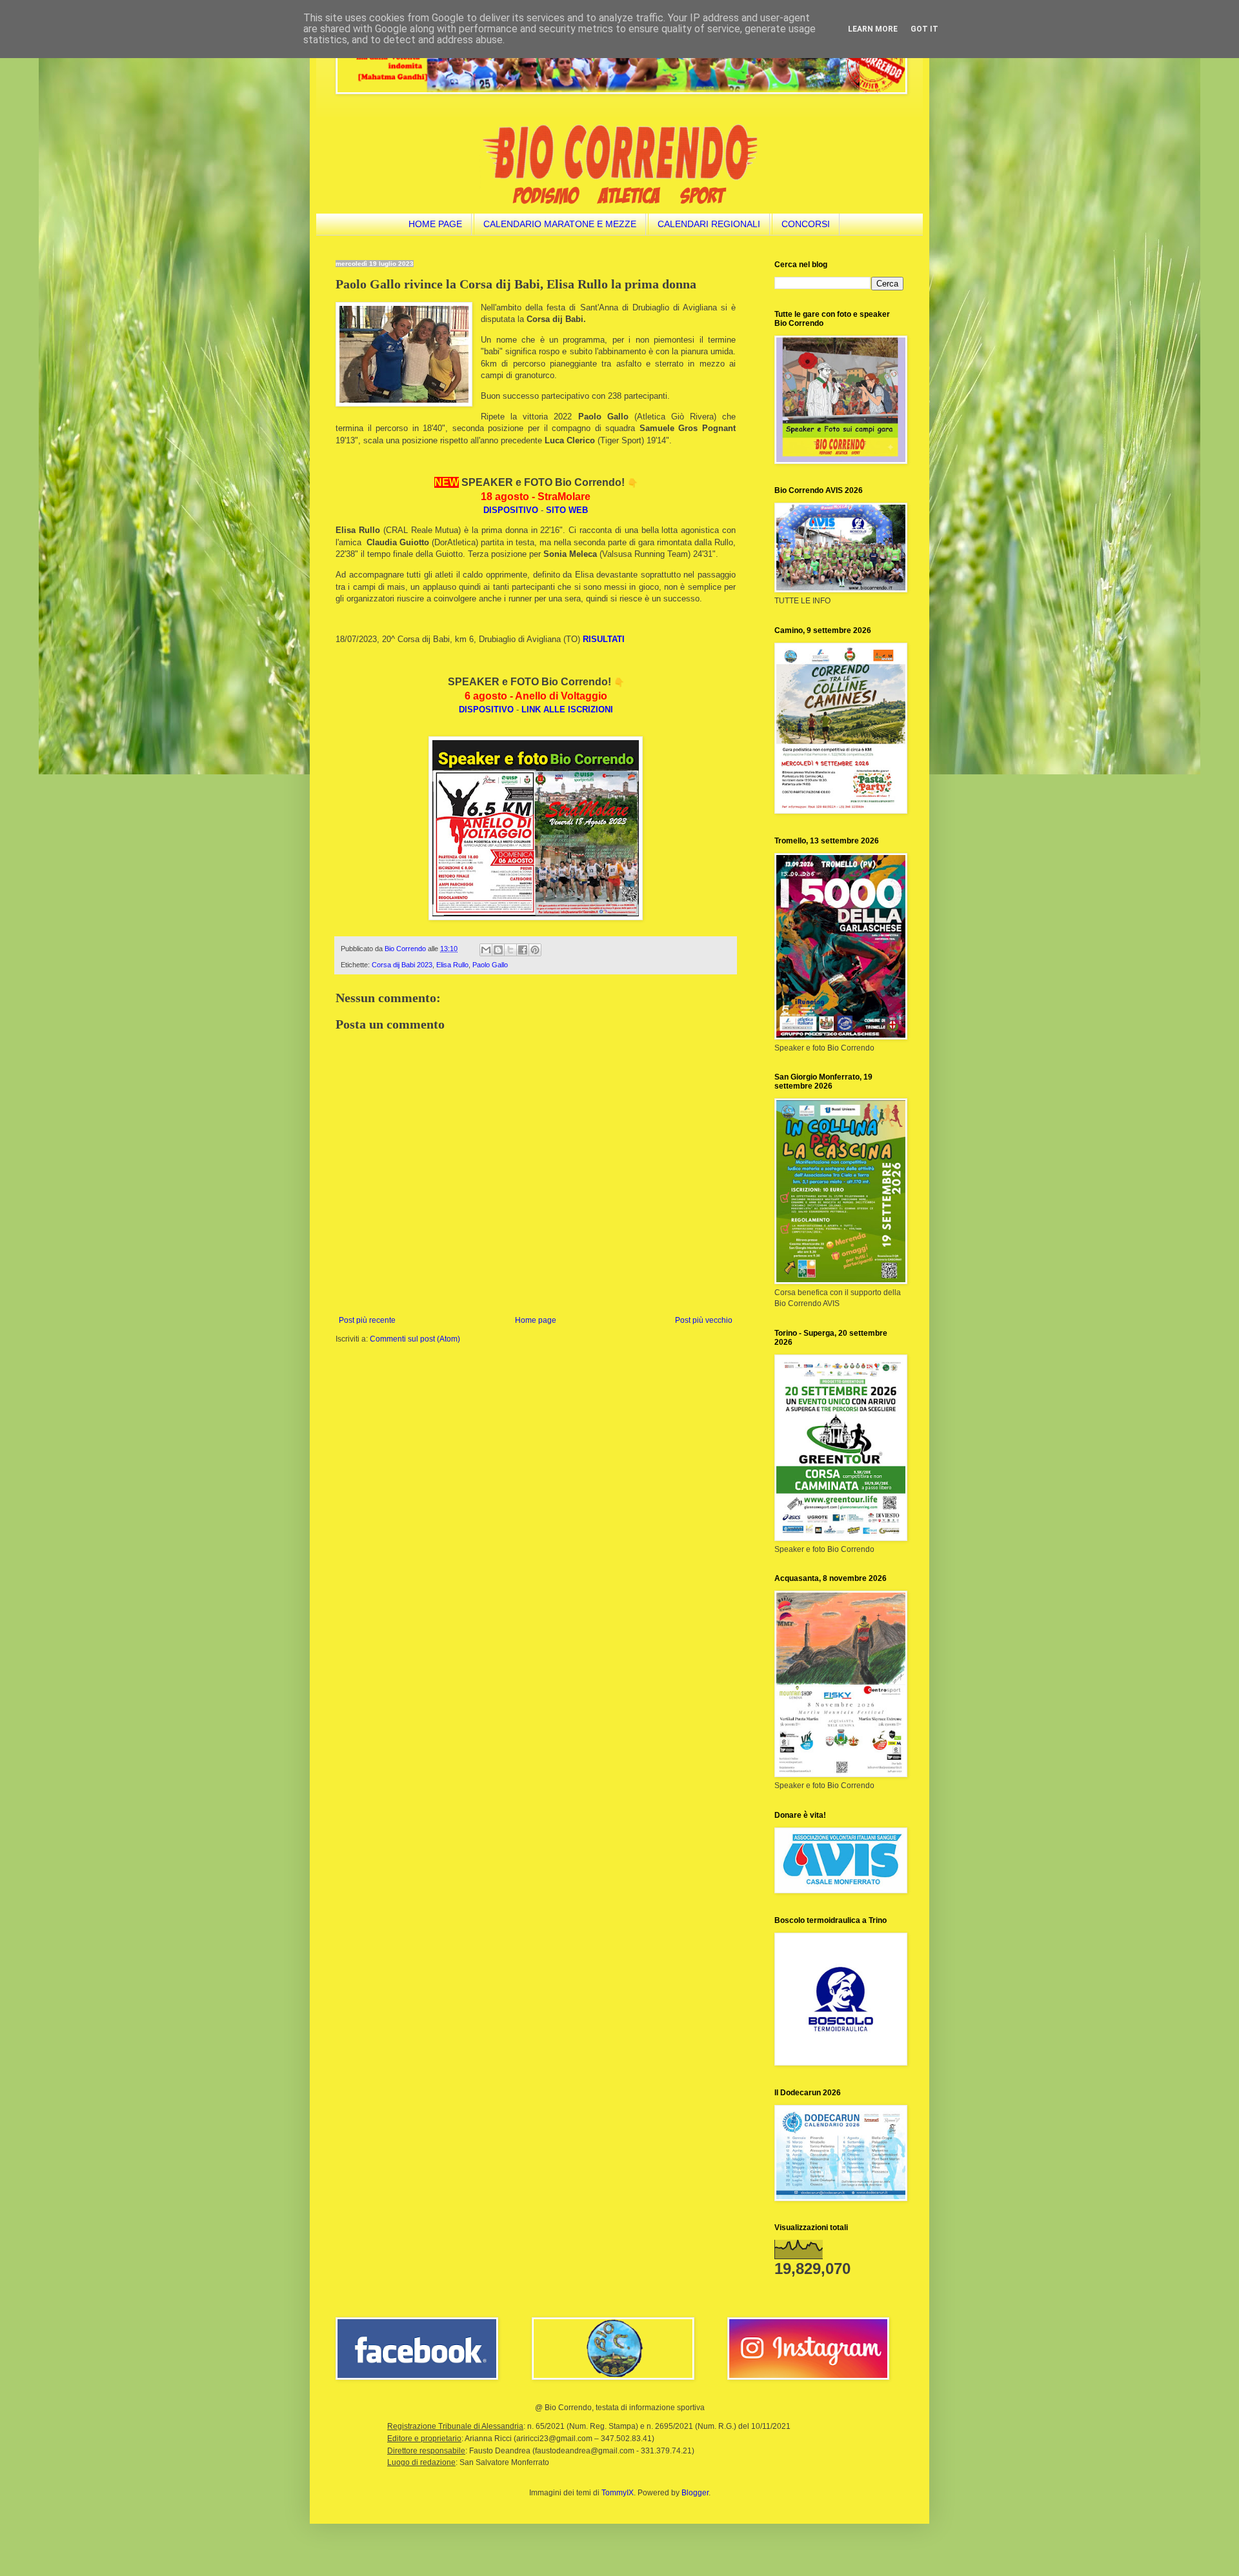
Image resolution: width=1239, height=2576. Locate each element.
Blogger (695, 2493)
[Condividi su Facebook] (523, 950)
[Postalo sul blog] (498, 950)
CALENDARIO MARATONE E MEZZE (560, 224)
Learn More (873, 29)
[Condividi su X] (510, 950)
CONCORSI (806, 224)
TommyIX (618, 2493)
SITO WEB (567, 510)
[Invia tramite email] (486, 950)
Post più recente (367, 1320)
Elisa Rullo (452, 965)
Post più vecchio (704, 1320)
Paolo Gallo (490, 965)
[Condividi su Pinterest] (535, 950)
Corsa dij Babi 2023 (402, 965)
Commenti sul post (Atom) (415, 1339)
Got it (924, 29)
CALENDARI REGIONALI (709, 224)
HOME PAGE (435, 224)
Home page (536, 1320)
